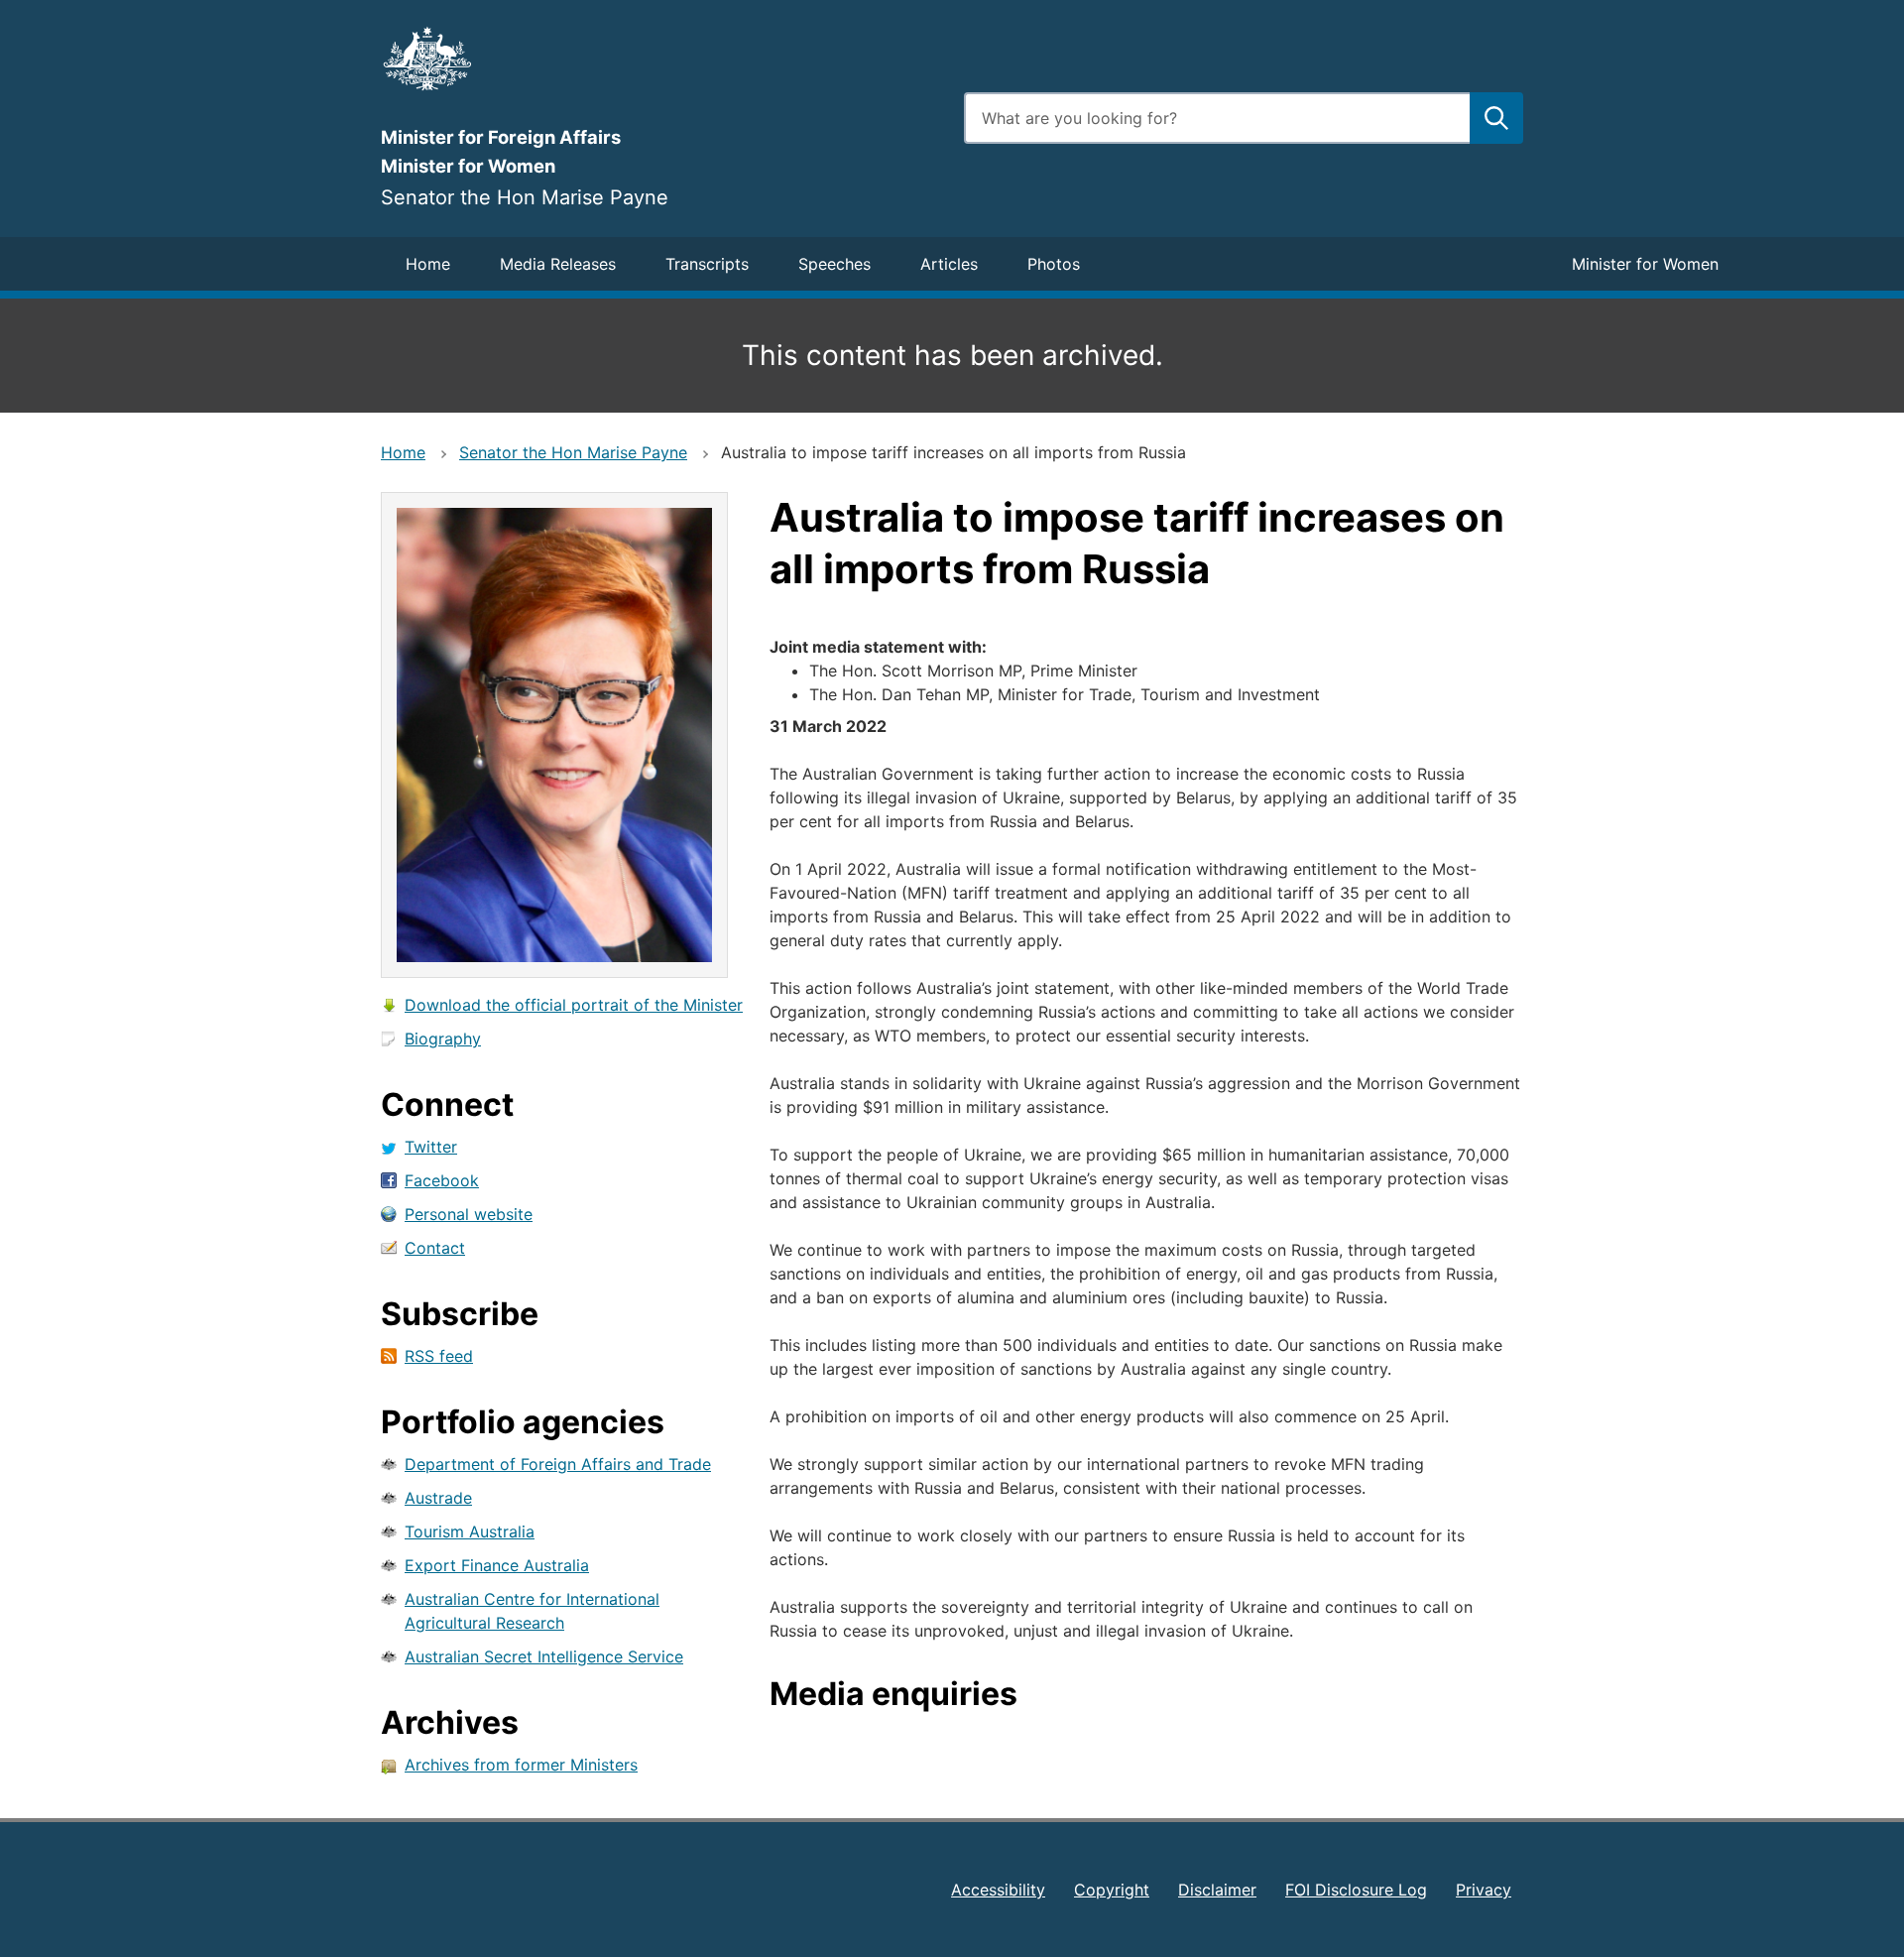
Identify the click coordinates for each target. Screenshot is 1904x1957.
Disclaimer (1217, 1890)
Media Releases (558, 264)
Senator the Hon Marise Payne (573, 452)
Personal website (469, 1214)
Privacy (1484, 1890)
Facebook (442, 1180)
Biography (443, 1039)
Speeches (834, 264)
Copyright (1112, 1890)
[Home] (660, 59)
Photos (1054, 264)
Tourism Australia (470, 1531)
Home (428, 264)
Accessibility (998, 1890)
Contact (435, 1248)
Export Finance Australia (497, 1565)
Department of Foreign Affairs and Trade (558, 1464)
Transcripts (707, 264)
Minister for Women (1645, 264)
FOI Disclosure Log (1356, 1890)
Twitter (431, 1147)
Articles (949, 264)
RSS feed (439, 1356)
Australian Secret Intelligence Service (544, 1656)
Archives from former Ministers (521, 1765)
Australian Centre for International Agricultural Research (532, 1611)
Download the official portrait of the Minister (574, 1005)
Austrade (438, 1498)
